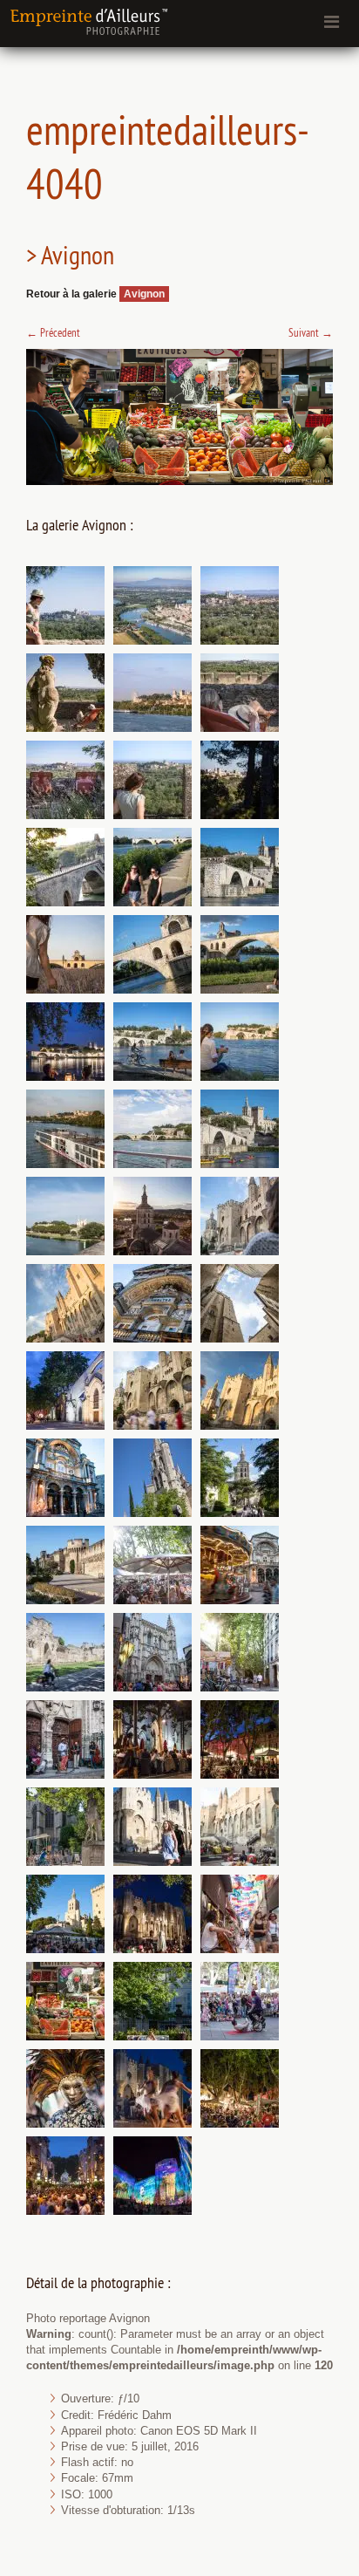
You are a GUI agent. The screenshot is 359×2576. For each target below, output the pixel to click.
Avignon (144, 294)
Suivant (311, 332)
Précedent (53, 332)
